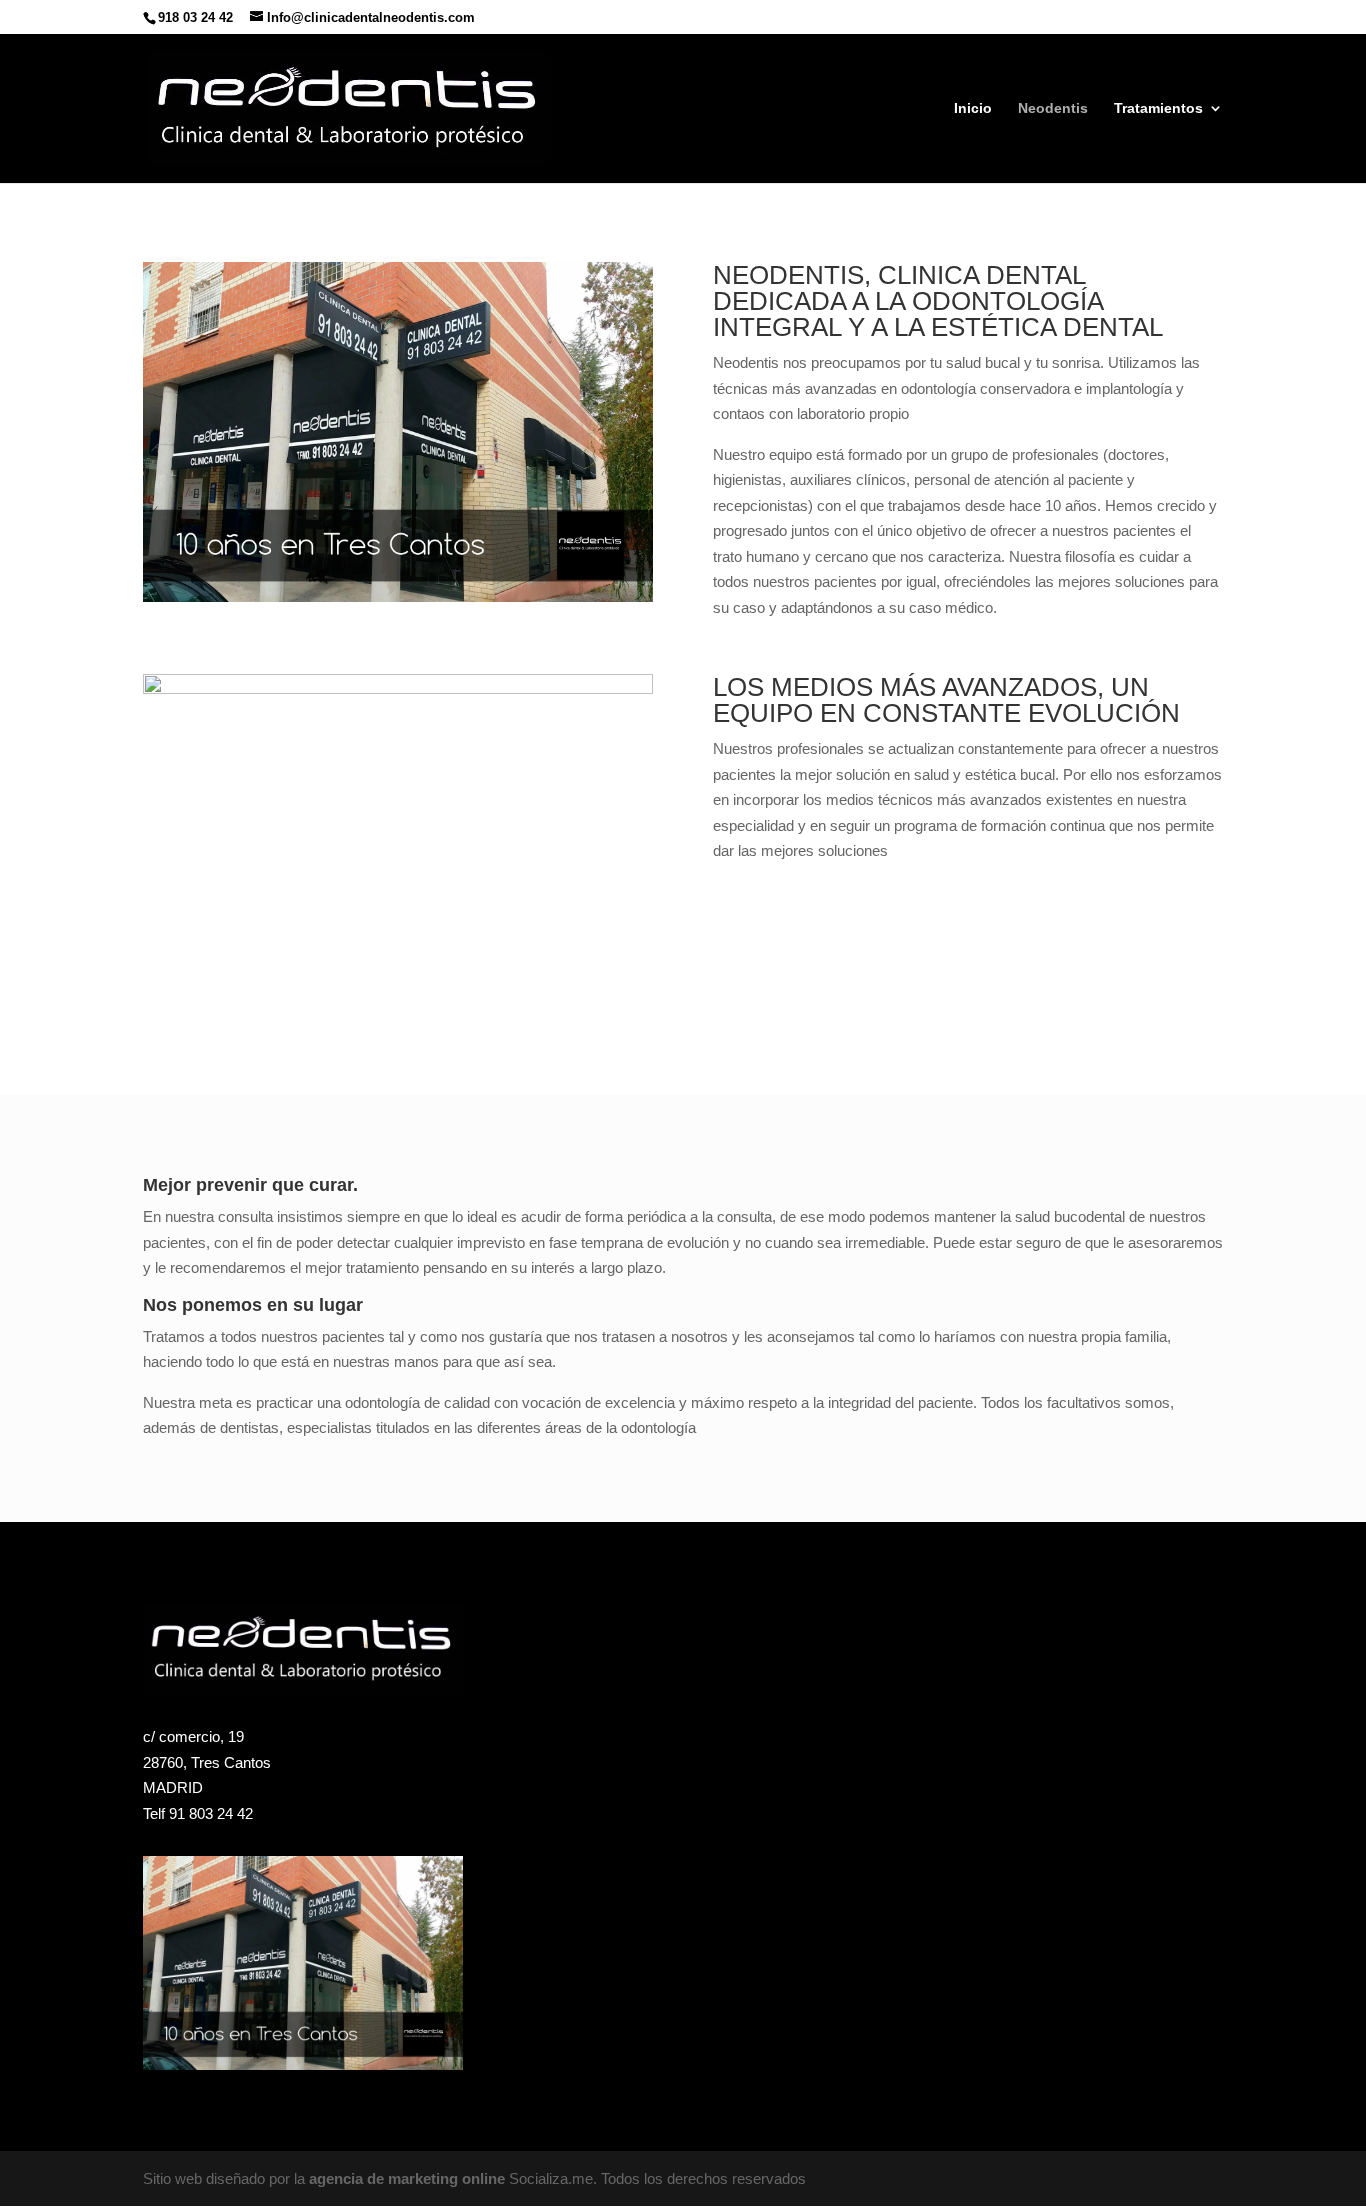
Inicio (973, 108)
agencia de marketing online (407, 2178)
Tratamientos (1158, 108)
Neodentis (1053, 108)
